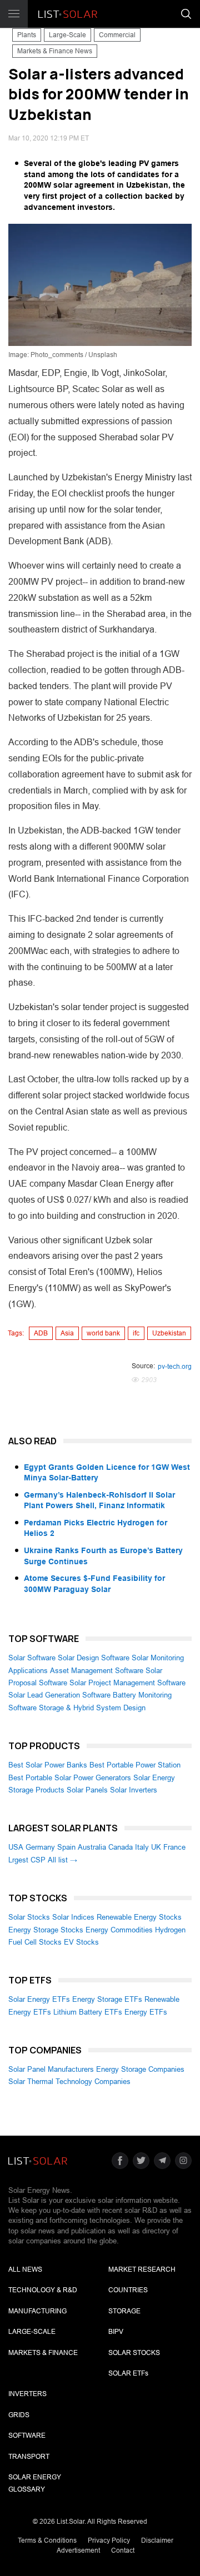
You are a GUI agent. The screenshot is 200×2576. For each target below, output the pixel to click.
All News (25, 2269)
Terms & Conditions (47, 2540)
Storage (124, 2311)
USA (16, 1847)
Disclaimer (157, 2540)
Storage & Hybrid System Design (92, 1708)
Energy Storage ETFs (107, 1999)
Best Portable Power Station (135, 1765)
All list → (62, 1860)
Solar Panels (87, 1790)
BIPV (116, 2332)
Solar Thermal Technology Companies (69, 2082)
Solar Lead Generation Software (59, 1695)
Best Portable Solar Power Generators (70, 1778)
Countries (128, 2290)
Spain (66, 1847)
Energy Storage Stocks (46, 1930)
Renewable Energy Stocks (139, 1917)
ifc (136, 1333)
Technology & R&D (43, 2290)
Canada (121, 1847)
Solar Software (32, 1658)
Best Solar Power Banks (48, 1765)
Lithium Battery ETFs (88, 2012)
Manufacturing (37, 2311)
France (174, 1847)
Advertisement (78, 2550)
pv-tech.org (175, 1367)
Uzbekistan (169, 1333)
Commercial (117, 35)
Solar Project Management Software (127, 1683)
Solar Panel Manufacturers (51, 2069)
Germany (40, 1847)
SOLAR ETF (128, 2373)
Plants (27, 35)
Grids (19, 2415)
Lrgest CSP (27, 1860)
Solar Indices (73, 1917)
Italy (142, 1847)
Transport (29, 2457)
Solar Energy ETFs (39, 1999)
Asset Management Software (97, 1671)
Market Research (142, 2269)
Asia (67, 1333)
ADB (41, 1333)
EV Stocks (81, 1942)
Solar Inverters (134, 1790)
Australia (92, 1847)
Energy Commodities (119, 1930)
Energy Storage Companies (140, 2069)
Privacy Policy (109, 2540)
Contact (123, 2550)
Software (27, 2436)
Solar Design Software (94, 1658)
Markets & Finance (43, 2353)
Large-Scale (67, 35)
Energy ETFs (146, 2012)
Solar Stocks (29, 1917)
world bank (103, 1333)
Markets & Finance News (55, 51)
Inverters (27, 2394)
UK (156, 1847)
